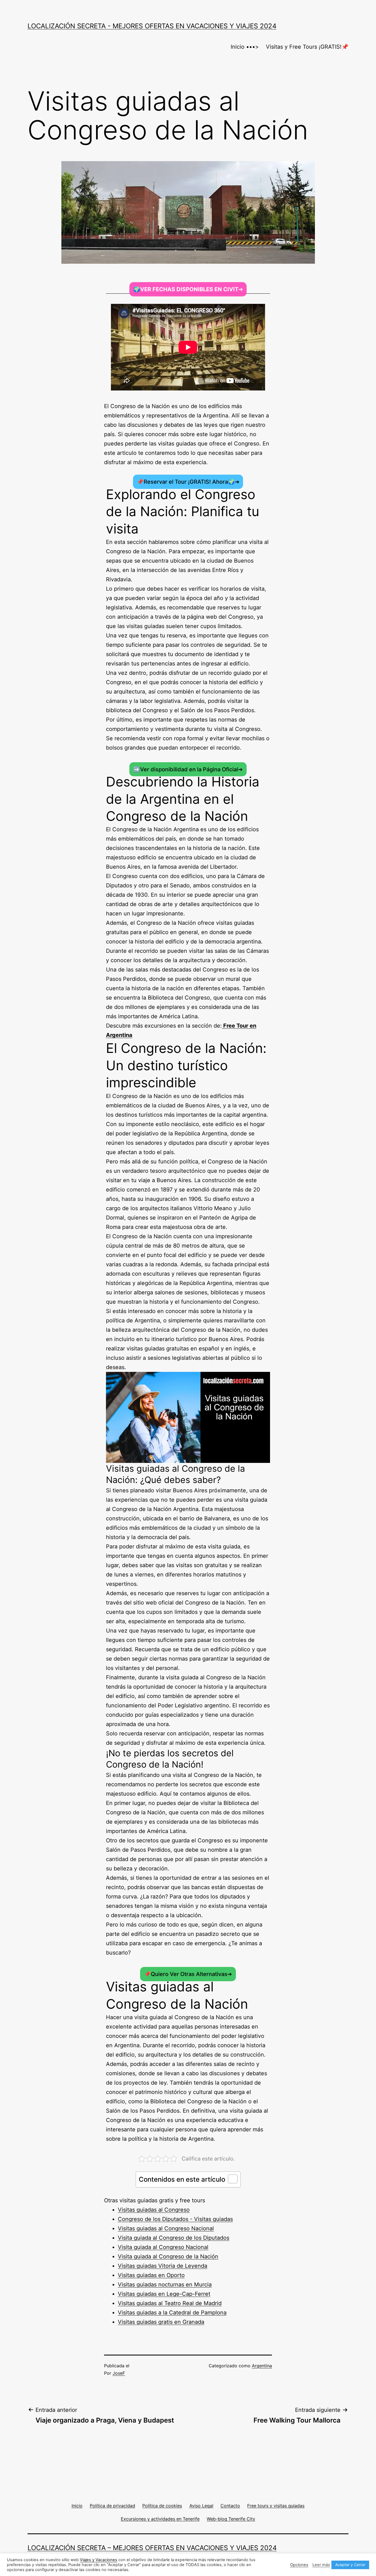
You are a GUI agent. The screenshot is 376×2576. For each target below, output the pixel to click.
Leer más (321, 2565)
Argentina (262, 2366)
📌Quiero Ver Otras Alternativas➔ (188, 1974)
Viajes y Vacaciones (99, 2560)
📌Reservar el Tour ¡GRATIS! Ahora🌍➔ (188, 482)
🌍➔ (188, 289)
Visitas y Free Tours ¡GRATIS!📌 (307, 47)
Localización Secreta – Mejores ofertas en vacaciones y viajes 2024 (152, 2548)
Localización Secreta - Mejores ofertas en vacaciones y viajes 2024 (152, 26)
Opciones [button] (299, 2565)
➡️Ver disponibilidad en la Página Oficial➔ (188, 769)
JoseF (119, 2373)
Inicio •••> (245, 47)
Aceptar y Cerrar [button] (350, 2565)
